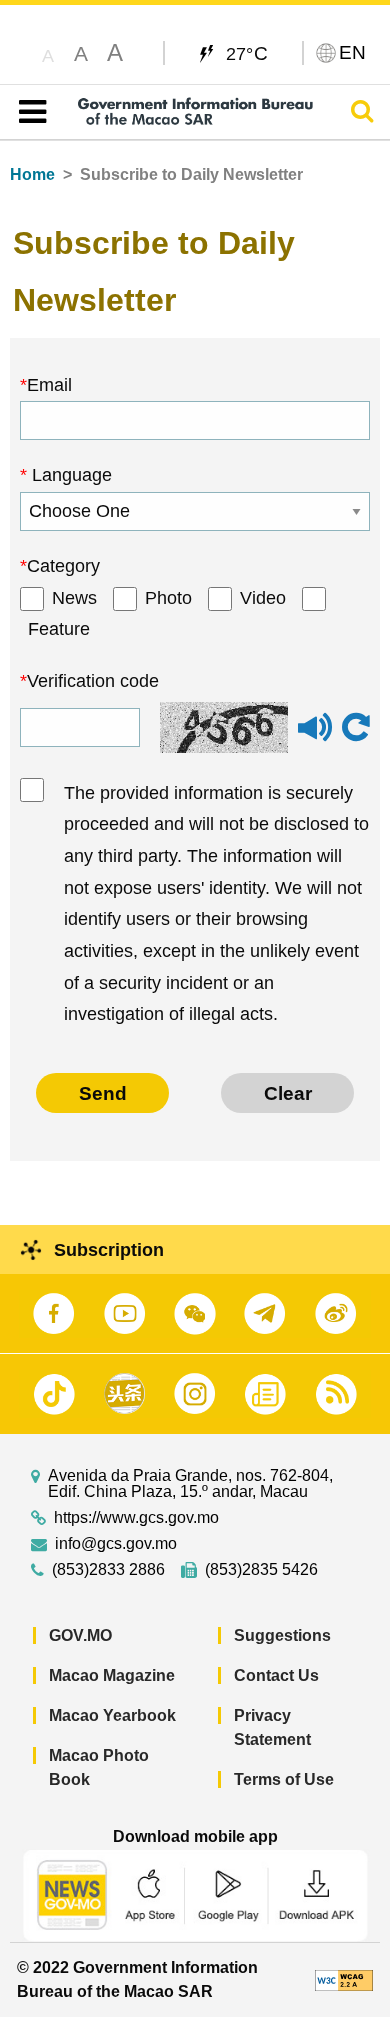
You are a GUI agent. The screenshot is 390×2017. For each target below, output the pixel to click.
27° (247, 53)
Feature (59, 629)
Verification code (93, 681)
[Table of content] (28, 112)
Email (49, 385)
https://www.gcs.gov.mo (136, 1518)
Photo (168, 598)
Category (63, 566)
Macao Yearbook (112, 1715)
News (74, 598)
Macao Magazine (112, 1675)
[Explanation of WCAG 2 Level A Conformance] (344, 1979)
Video (263, 598)
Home (32, 174)
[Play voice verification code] (315, 736)
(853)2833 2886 (108, 1570)
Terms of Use (284, 1779)
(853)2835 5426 (261, 1570)
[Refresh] (356, 728)
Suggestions (282, 1635)
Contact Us (276, 1675)
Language (69, 475)
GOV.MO (80, 1635)
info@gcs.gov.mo (116, 1544)
